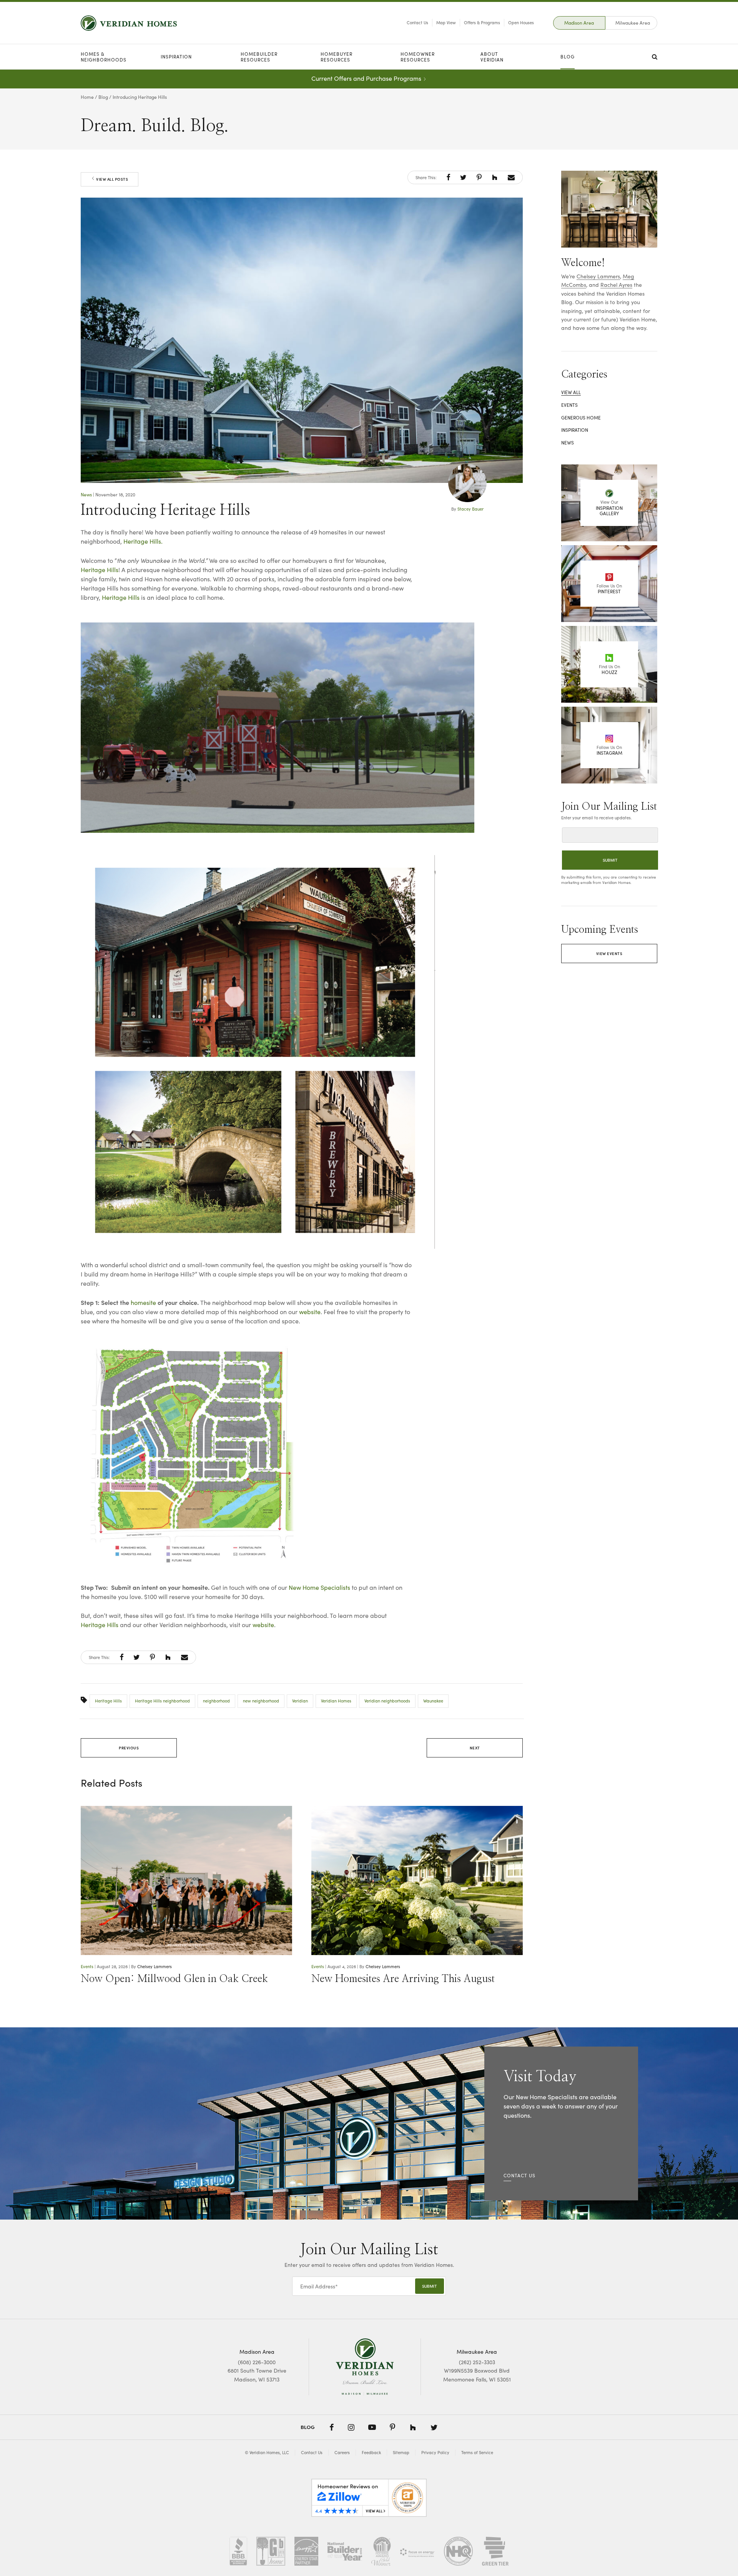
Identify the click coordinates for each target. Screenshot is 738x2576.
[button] (448, 177)
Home (87, 97)
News (86, 494)
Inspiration (176, 57)
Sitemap (401, 2452)
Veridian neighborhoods (387, 1701)
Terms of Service (477, 2452)
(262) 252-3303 (477, 2362)
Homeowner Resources (418, 57)
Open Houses (521, 22)
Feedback (371, 2452)
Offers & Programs (482, 22)
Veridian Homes (336, 1701)
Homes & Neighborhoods (104, 57)
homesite (143, 1302)
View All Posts (112, 179)
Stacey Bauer (470, 509)
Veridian (300, 1701)
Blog (568, 57)
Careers (342, 2452)
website (310, 1312)
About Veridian (492, 57)
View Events (609, 954)
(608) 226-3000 (257, 2362)
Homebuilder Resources (259, 57)
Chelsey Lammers (155, 1966)
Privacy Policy (435, 2452)
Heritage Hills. (143, 541)
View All (571, 392)
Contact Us (417, 22)
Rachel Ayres (616, 285)
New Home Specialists (319, 1587)
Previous (129, 1748)
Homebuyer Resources (337, 57)
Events (87, 1966)
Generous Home (581, 418)
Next (475, 1748)
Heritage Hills (100, 570)
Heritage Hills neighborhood (162, 1701)
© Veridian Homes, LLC (267, 2452)
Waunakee (433, 1701)
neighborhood (216, 1701)
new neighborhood (261, 1701)
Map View (446, 22)
